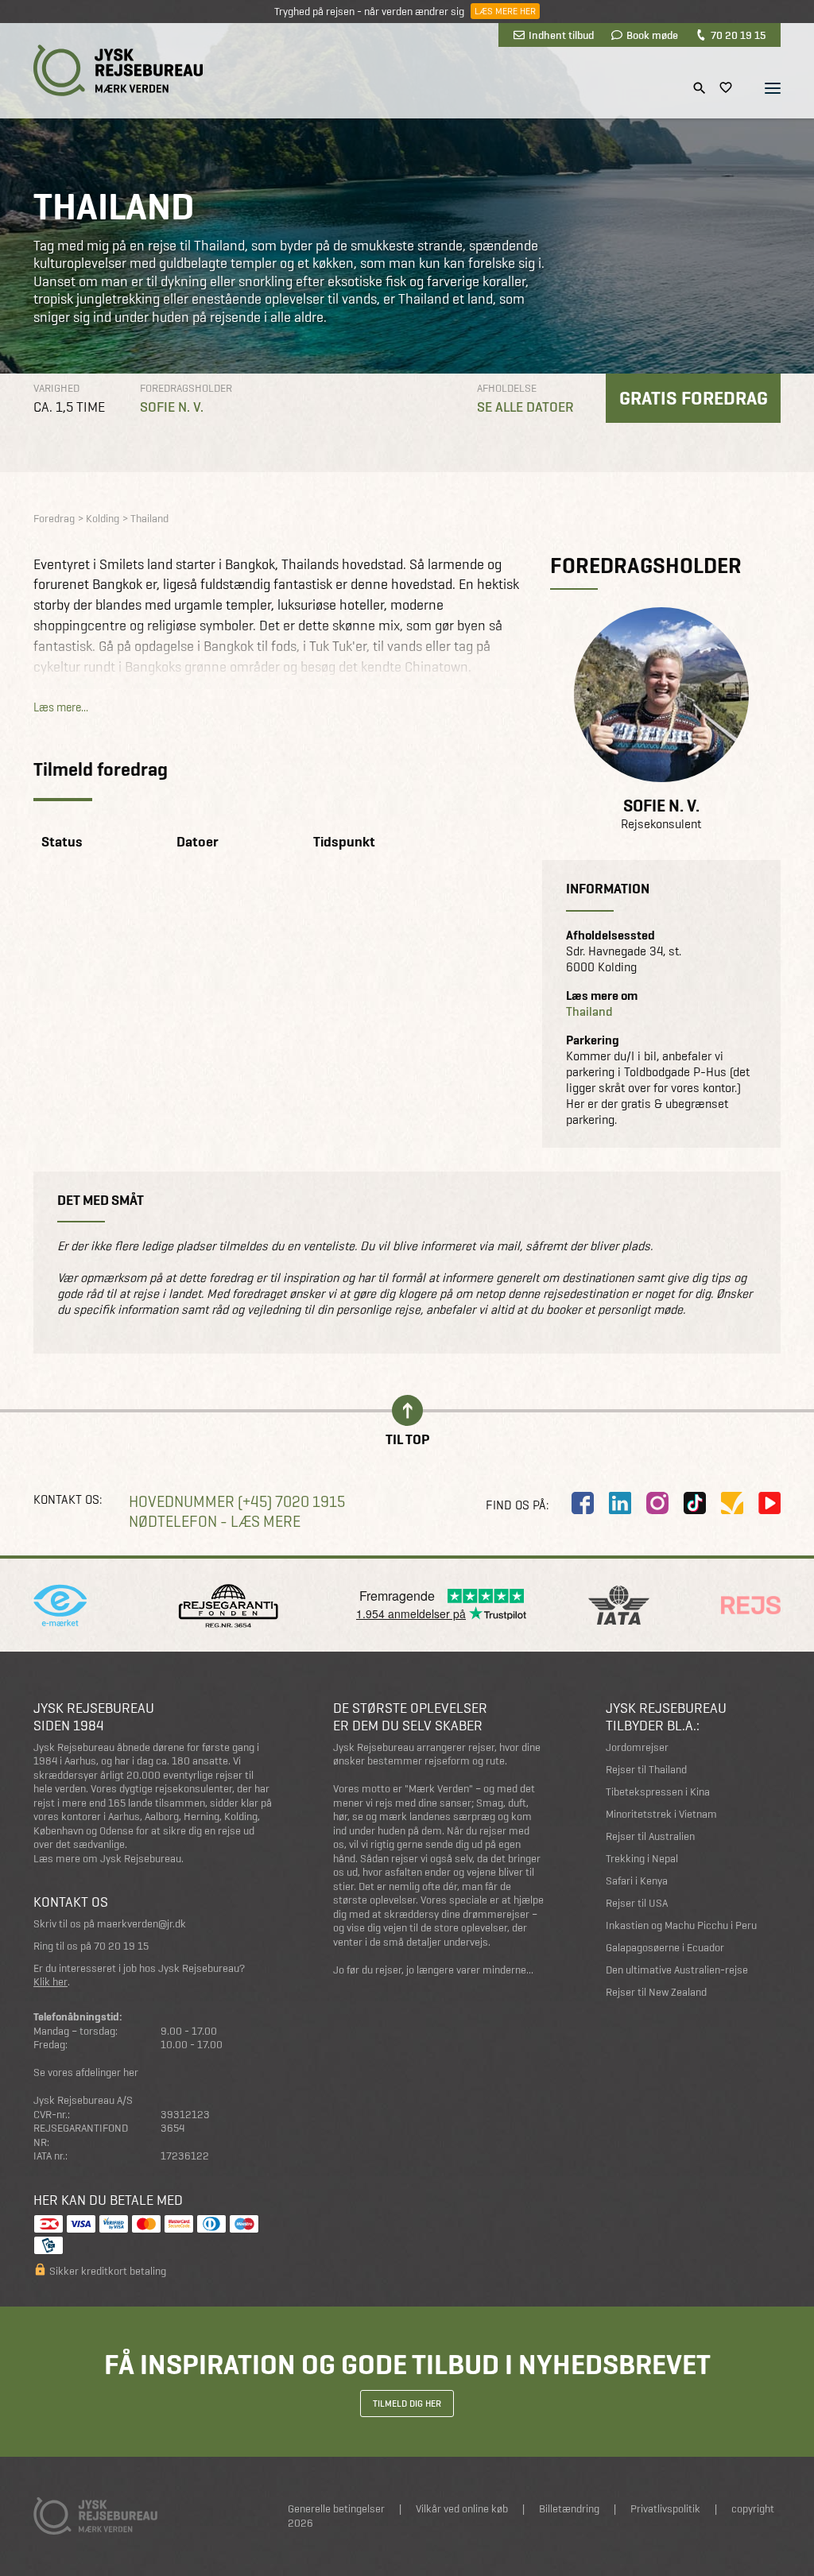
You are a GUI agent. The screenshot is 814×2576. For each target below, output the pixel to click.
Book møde (652, 35)
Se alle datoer (525, 407)
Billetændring (569, 2509)
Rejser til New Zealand (656, 1992)
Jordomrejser (637, 1747)
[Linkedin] (620, 1503)
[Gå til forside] (118, 70)
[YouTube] (769, 1503)
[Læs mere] (661, 695)
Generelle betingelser (336, 2509)
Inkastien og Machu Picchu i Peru (681, 1925)
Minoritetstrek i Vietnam (661, 1814)
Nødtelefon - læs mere (215, 1522)
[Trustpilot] (732, 1503)
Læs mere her (505, 11)
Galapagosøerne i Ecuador (665, 1948)
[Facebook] (583, 1503)
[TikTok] (695, 1503)
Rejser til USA (637, 1903)
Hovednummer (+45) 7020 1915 (237, 1502)
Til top (407, 1438)
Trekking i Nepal (642, 1859)
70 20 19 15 (738, 35)
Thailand (589, 1012)
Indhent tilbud (561, 35)
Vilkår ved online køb (462, 2509)
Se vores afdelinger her (86, 2072)
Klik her (50, 1982)
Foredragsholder (186, 388)
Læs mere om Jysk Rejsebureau (107, 1859)
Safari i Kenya (637, 1881)
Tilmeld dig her (407, 2404)
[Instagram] (657, 1503)
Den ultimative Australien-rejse (677, 1970)
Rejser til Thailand (646, 1770)
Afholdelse (507, 388)
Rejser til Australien (650, 1836)
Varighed (56, 388)
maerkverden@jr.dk (141, 1924)
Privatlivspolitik (665, 2509)
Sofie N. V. (172, 407)
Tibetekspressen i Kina (658, 1792)
